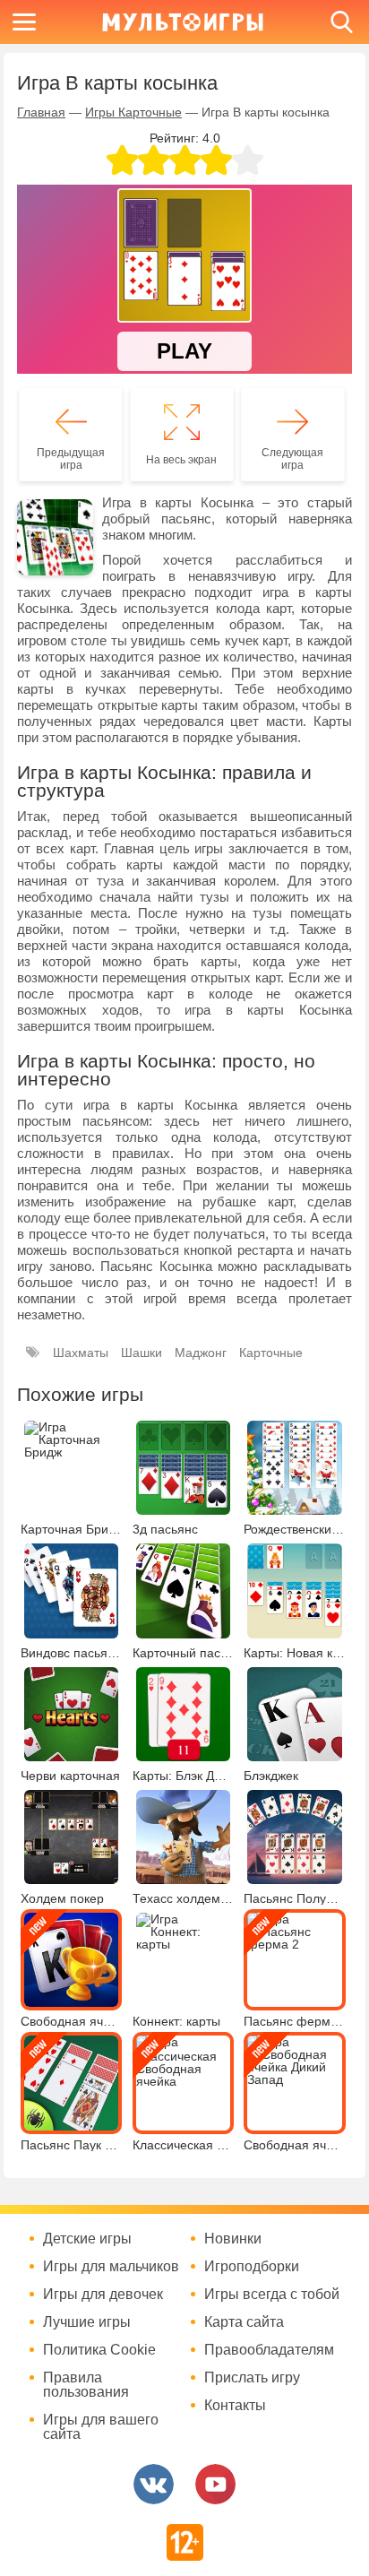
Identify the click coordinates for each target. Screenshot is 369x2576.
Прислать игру (252, 2378)
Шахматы (81, 1353)
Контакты (235, 2406)
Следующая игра (292, 459)
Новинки (233, 2239)
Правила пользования (86, 2385)
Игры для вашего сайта (101, 2427)
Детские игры (87, 2239)
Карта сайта (244, 2322)
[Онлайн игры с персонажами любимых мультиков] (183, 22)
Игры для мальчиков (111, 2267)
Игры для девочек (103, 2295)
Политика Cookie (99, 2350)
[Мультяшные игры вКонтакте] (154, 2484)
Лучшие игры (87, 2322)
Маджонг (201, 1353)
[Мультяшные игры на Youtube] (215, 2484)
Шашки (142, 1353)
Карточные (271, 1353)
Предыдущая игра (71, 459)
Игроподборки (252, 2267)
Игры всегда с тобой (272, 2295)
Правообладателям (269, 2350)
